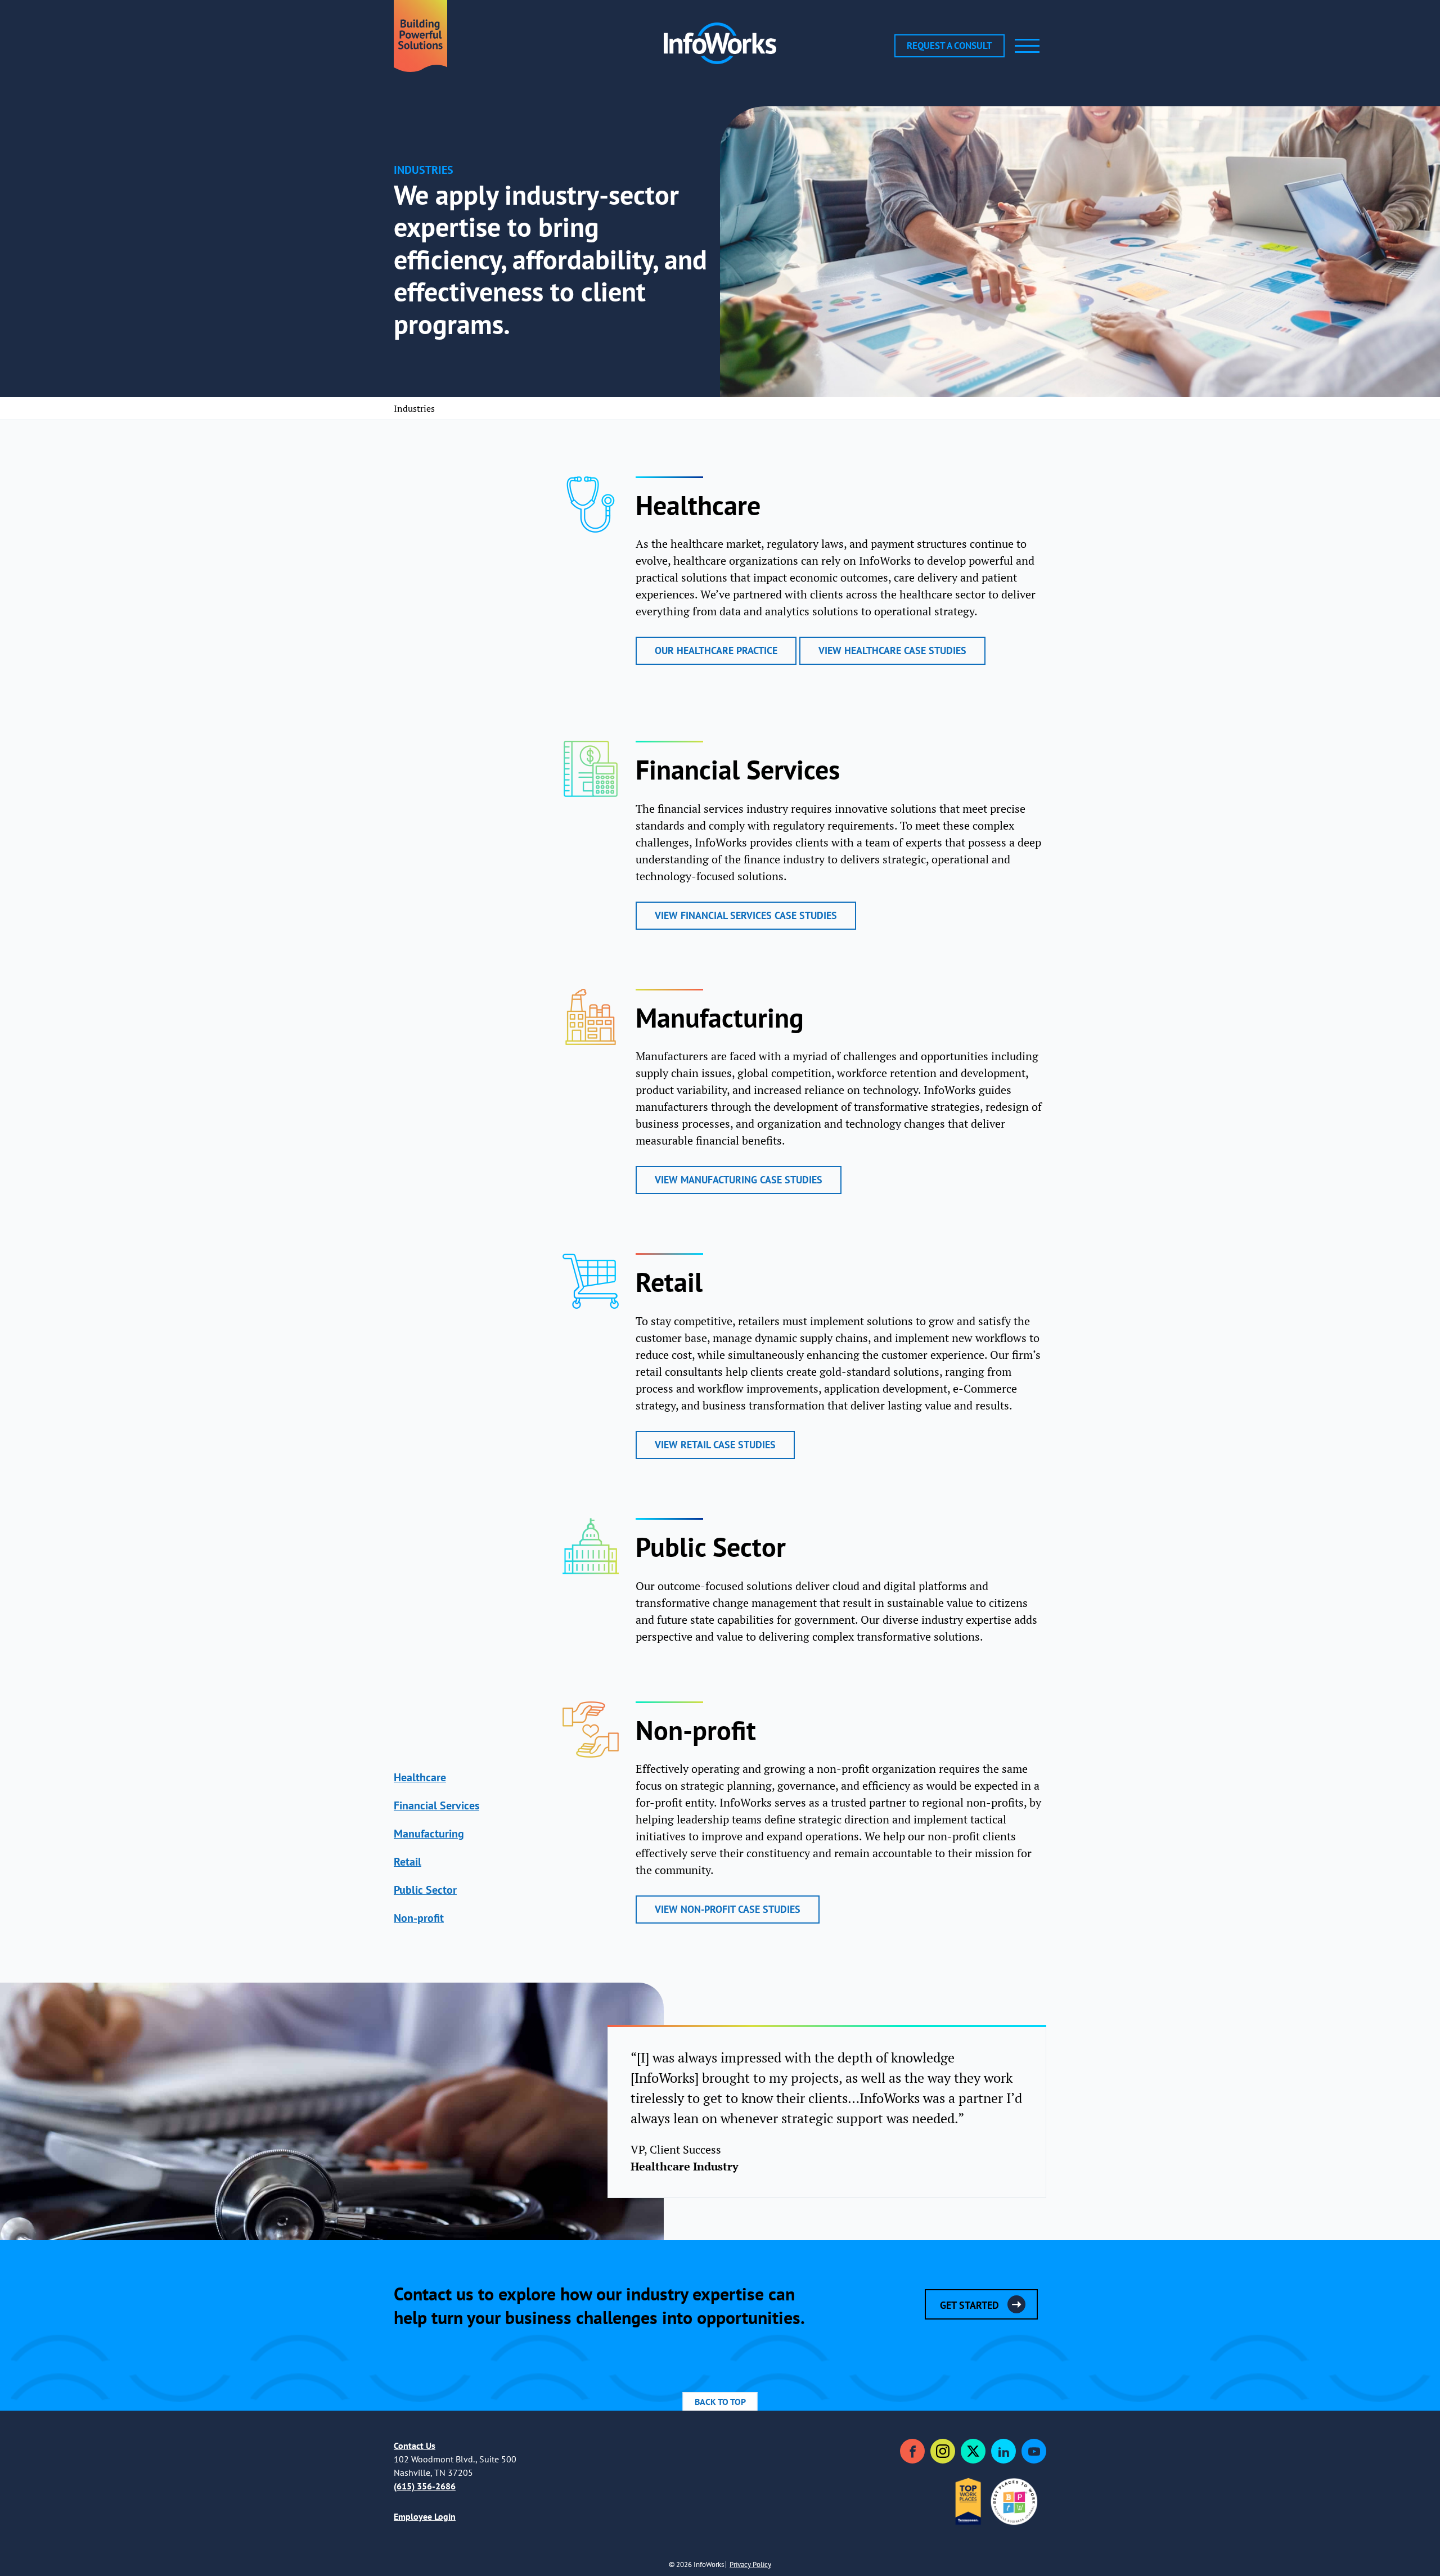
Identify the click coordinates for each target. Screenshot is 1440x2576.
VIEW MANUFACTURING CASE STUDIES (739, 1180)
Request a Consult (949, 46)
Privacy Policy (750, 2564)
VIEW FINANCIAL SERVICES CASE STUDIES (746, 915)
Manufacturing (429, 1833)
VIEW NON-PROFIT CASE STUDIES (728, 1909)
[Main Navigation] (1027, 46)
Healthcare (420, 1777)
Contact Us (415, 2446)
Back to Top (720, 2402)
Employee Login (425, 2516)
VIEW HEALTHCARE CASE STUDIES (892, 650)
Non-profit (419, 1918)
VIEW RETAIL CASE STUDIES (715, 1445)
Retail (408, 1861)
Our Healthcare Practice (716, 650)
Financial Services (436, 1805)
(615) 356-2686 (425, 2486)
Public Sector (425, 1890)
